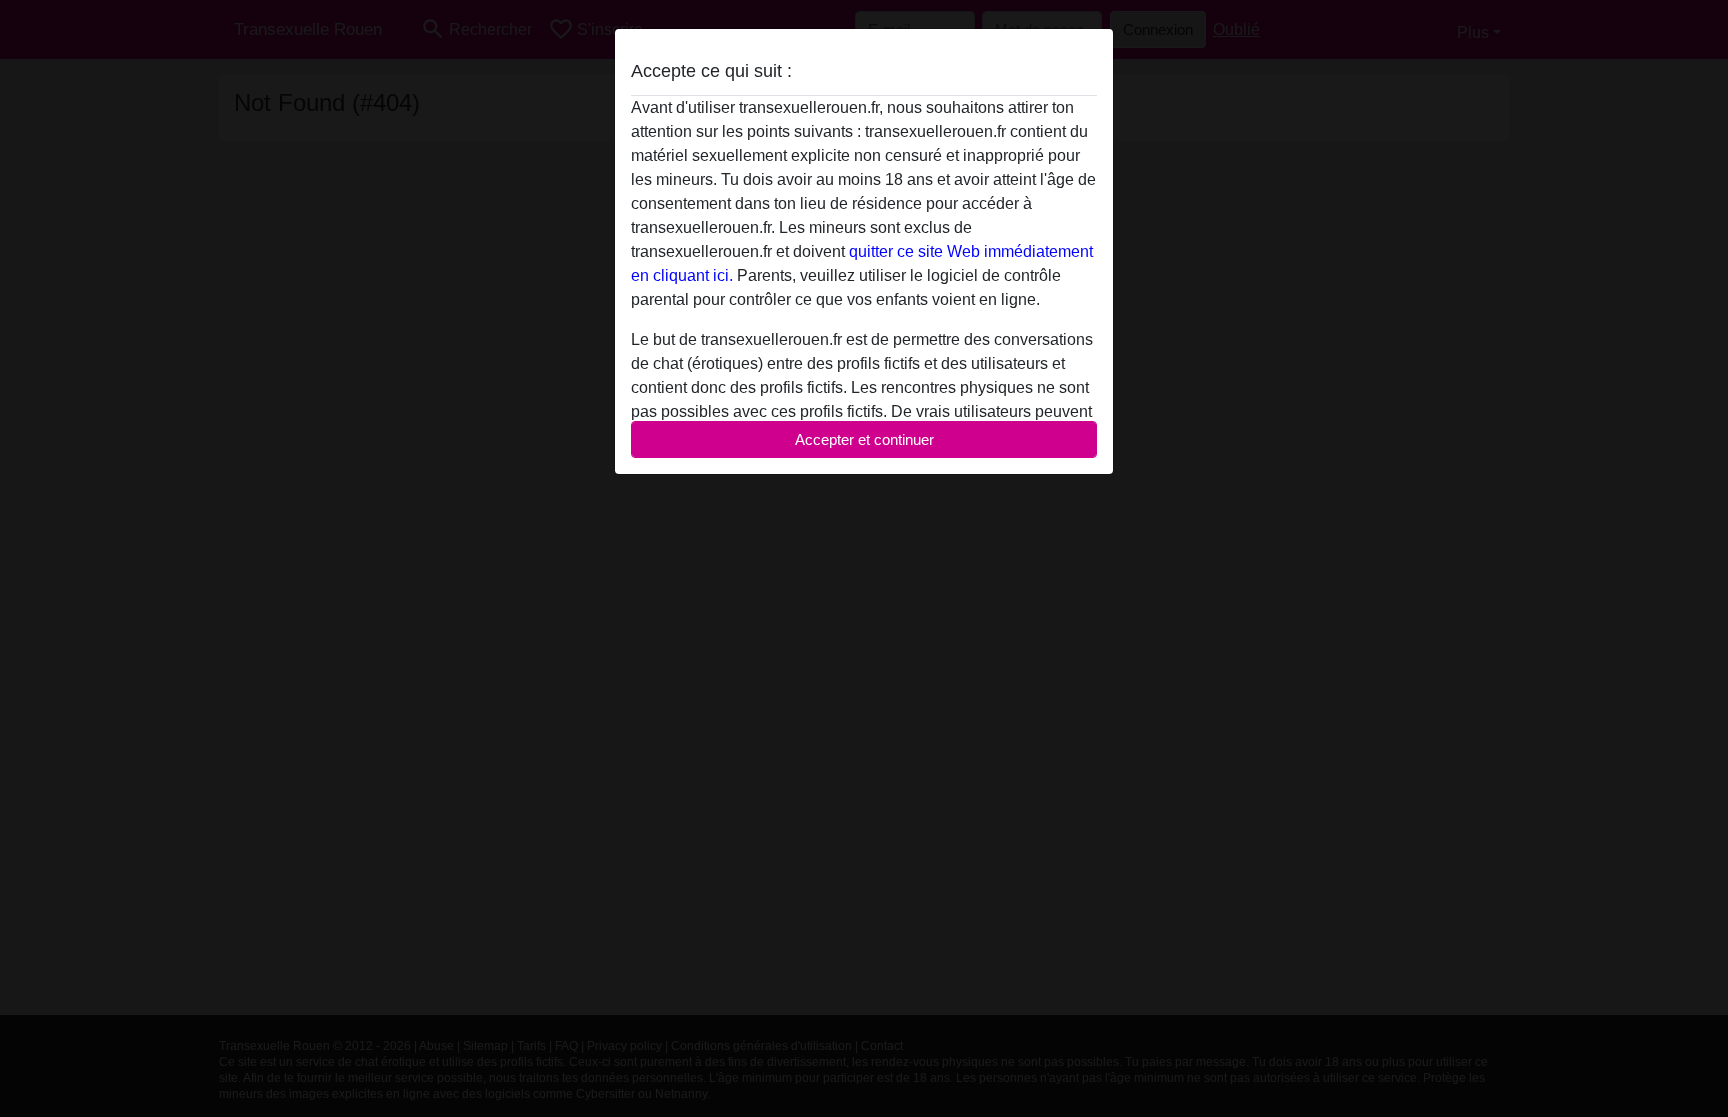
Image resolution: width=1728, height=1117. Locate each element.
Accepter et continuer (864, 439)
